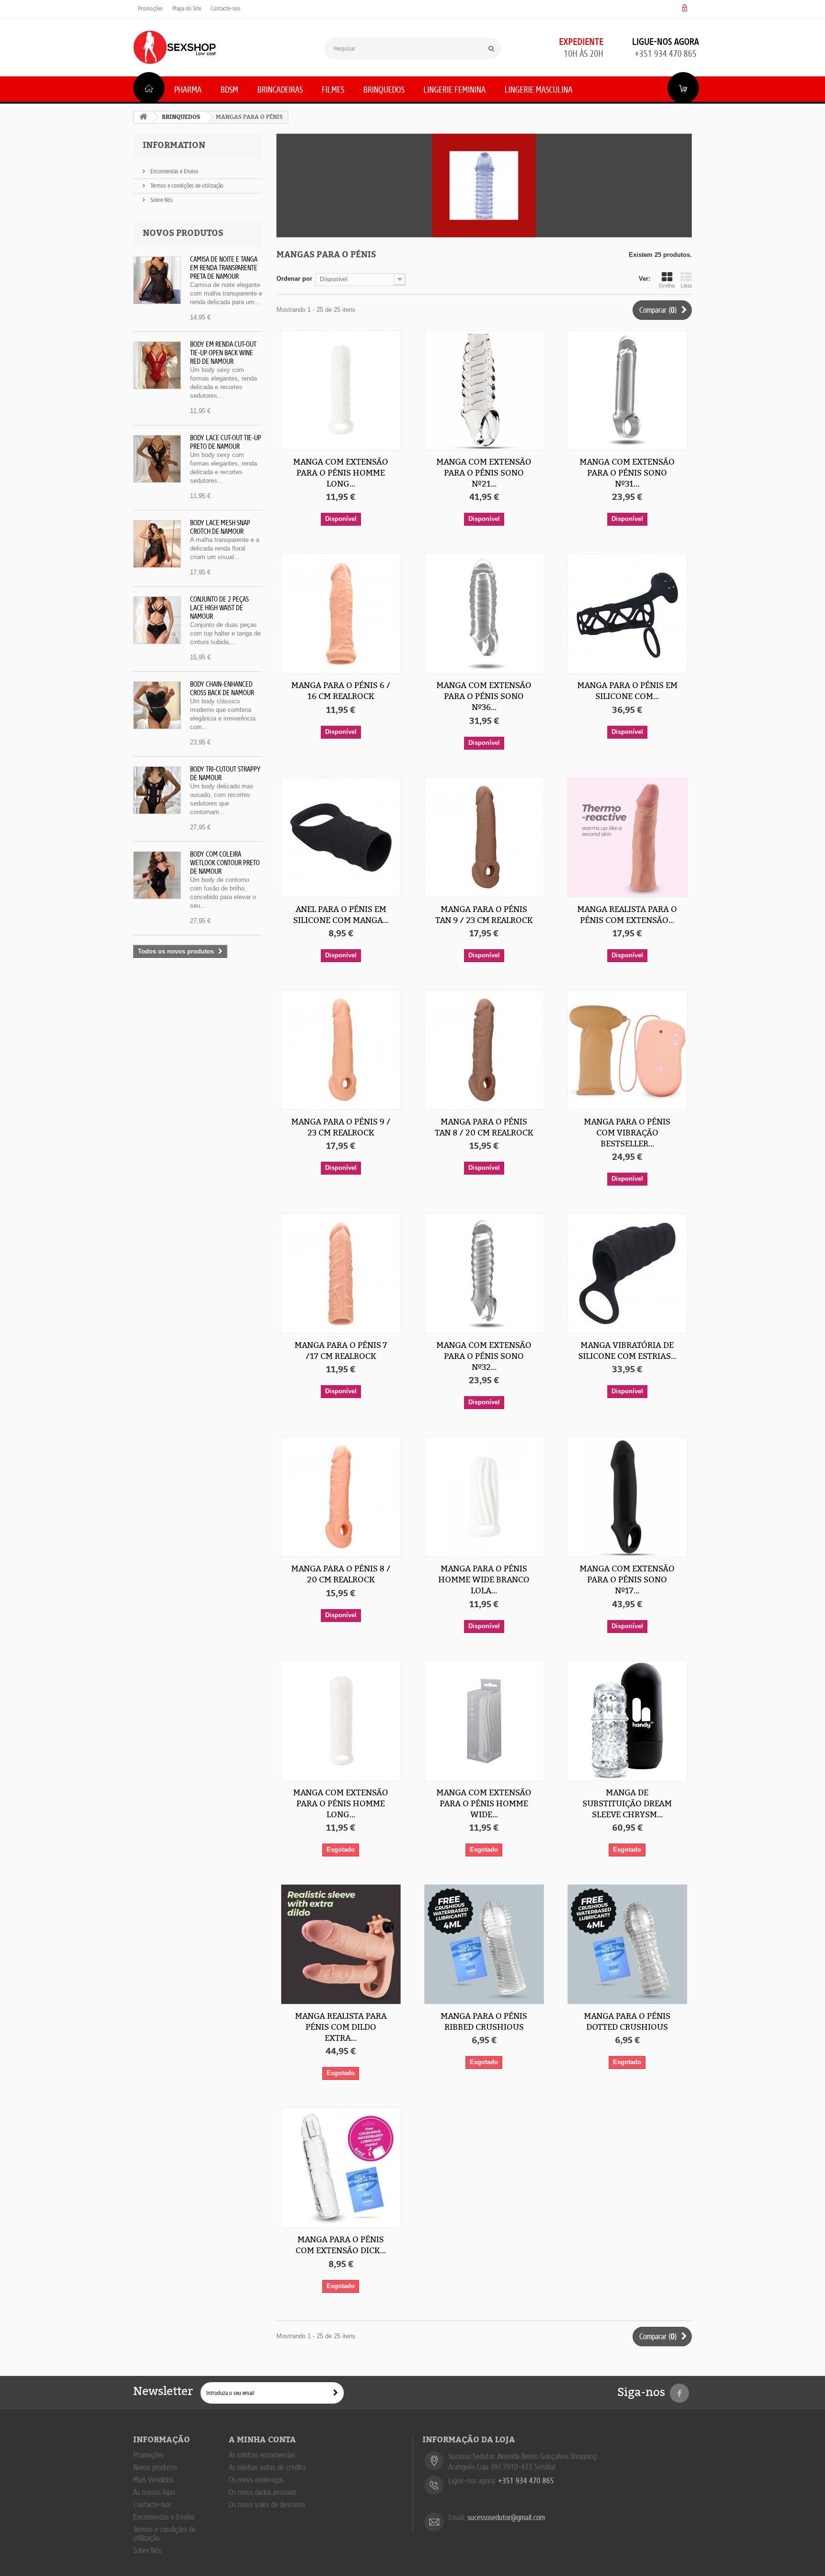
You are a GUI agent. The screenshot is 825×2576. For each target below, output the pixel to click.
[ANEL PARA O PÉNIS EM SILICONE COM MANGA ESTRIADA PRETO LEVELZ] (341, 837)
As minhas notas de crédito (267, 2467)
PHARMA (188, 90)
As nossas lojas (154, 2492)
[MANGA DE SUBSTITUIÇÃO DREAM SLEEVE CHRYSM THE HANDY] (627, 1721)
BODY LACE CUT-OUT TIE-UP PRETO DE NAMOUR (226, 442)
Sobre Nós (161, 200)
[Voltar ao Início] (143, 117)
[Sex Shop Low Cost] (175, 47)
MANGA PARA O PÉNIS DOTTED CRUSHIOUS (627, 2021)
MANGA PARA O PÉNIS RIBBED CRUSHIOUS (484, 2021)
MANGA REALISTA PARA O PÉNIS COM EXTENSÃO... (627, 915)
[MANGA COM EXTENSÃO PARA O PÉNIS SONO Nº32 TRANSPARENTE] (484, 1273)
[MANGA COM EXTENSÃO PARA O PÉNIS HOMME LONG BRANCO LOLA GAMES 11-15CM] (341, 1721)
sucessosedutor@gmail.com (506, 2518)
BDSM (229, 90)
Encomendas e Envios (174, 171)
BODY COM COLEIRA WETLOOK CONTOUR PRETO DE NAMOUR (225, 863)
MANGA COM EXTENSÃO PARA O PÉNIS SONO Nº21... (484, 473)
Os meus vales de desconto (267, 2505)
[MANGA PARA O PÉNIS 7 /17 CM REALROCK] (341, 1273)
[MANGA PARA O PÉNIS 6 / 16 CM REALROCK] (341, 614)
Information (174, 145)
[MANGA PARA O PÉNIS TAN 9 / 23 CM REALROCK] (484, 837)
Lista (686, 286)
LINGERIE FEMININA (455, 90)
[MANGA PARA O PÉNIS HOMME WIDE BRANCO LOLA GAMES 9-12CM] (484, 1497)
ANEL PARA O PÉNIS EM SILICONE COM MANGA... (341, 915)
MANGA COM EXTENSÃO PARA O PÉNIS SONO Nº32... (484, 1356)
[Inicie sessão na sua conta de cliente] (685, 8)
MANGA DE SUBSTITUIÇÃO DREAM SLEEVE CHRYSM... (627, 1803)
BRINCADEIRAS (280, 90)
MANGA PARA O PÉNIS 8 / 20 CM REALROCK (341, 1574)
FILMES (333, 90)
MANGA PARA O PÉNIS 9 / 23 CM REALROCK (341, 1127)
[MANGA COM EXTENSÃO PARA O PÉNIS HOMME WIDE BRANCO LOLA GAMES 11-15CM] (484, 1721)
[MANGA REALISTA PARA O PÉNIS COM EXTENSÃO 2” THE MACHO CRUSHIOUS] (627, 837)
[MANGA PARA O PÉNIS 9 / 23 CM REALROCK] (341, 1050)
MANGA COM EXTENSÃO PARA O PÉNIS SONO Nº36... (484, 696)
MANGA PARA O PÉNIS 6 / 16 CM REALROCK (341, 691)
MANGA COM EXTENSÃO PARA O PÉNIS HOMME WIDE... (484, 1803)
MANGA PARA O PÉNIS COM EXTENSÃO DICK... (341, 2245)
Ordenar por (294, 279)
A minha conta (262, 2440)
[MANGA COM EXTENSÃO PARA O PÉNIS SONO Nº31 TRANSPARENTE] (627, 390)
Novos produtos (183, 233)
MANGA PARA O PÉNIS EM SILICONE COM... (627, 691)
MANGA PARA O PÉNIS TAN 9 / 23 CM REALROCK (484, 915)
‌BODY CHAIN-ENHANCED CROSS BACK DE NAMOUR (222, 689)
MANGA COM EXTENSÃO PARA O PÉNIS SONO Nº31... (627, 473)
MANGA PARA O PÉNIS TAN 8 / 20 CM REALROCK (484, 1127)
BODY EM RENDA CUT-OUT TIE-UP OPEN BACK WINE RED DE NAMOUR (223, 353)
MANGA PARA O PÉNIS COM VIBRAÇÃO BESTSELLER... (627, 1133)
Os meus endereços (256, 2480)
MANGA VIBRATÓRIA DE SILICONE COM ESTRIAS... (627, 1351)
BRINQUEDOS (384, 90)
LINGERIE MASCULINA (539, 90)
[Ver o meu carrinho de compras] (683, 88)
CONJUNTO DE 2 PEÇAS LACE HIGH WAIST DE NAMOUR (219, 608)
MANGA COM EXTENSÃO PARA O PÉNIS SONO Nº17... (627, 1580)
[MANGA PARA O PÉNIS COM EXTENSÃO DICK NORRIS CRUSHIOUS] (341, 2168)
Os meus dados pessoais (263, 2492)
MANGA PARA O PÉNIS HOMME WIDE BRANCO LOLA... (484, 1580)
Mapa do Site (187, 8)
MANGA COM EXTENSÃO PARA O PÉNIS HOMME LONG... (341, 473)
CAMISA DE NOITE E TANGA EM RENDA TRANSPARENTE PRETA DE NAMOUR (224, 268)
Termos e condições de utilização (186, 186)
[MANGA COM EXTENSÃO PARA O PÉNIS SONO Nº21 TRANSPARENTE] (484, 390)
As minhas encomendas (262, 2455)
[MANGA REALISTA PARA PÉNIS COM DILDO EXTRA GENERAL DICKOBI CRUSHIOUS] (341, 1944)
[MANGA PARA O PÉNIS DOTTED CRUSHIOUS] (627, 1944)
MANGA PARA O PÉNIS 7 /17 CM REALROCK (341, 1351)
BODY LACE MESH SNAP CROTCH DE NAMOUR (220, 527)
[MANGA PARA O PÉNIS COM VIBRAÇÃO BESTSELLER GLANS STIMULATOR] (627, 1050)
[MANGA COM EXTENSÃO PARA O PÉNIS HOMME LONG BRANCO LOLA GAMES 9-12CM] (341, 390)
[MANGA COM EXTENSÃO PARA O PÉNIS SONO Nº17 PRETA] (627, 1497)
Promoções (150, 8)
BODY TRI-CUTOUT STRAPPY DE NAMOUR (225, 774)
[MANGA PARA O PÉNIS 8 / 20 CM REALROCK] (341, 1497)
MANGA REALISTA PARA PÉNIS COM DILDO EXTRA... (341, 2027)
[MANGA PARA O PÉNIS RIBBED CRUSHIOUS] (484, 1944)
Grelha (667, 286)
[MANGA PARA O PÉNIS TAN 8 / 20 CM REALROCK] (484, 1050)
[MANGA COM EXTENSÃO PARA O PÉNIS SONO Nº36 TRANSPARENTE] (484, 614)
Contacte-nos (226, 8)
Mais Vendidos (153, 2480)
